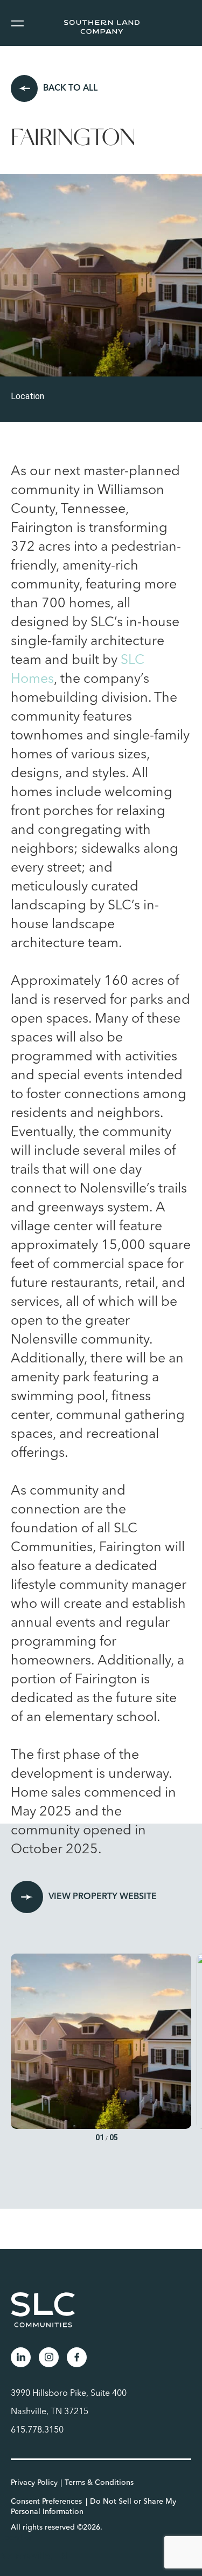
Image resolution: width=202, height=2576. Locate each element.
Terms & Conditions (99, 2483)
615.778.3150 (37, 2430)
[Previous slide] (21, 2050)
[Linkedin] (21, 2357)
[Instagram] (49, 2357)
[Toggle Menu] (17, 23)
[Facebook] (77, 2357)
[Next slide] (191, 2050)
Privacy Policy (34, 2483)
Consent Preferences (46, 2502)
